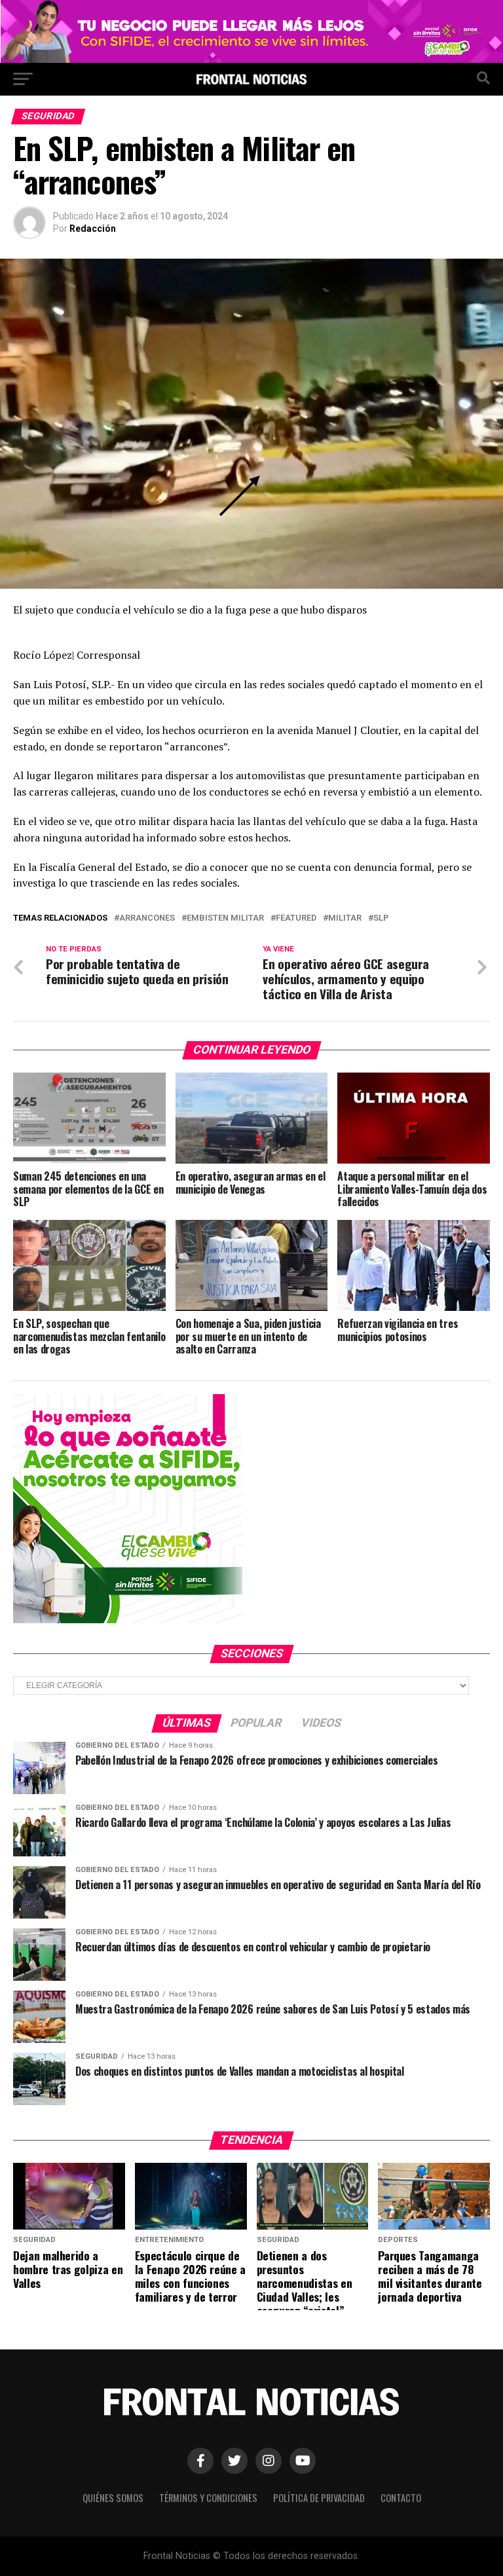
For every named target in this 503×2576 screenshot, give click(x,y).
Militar (345, 918)
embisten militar (225, 918)
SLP (381, 918)
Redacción (93, 229)
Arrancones (147, 918)
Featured (296, 918)
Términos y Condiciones (208, 2498)
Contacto (401, 2498)
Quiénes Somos (113, 2498)
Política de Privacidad (319, 2498)
